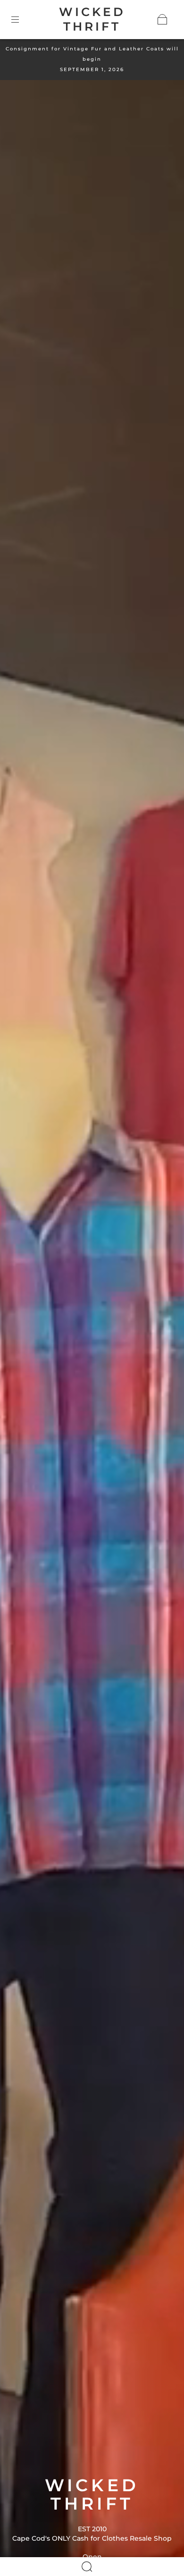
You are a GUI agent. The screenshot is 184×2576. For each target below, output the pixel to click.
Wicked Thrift (92, 19)
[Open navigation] (22, 19)
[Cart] (162, 19)
